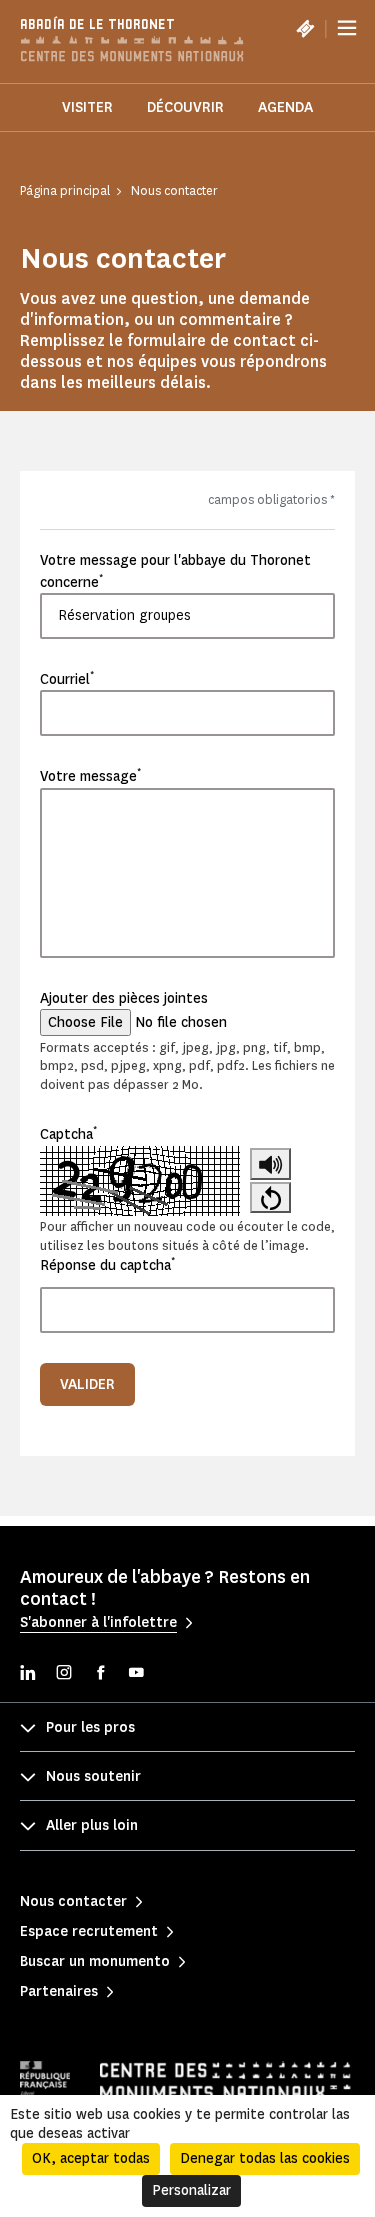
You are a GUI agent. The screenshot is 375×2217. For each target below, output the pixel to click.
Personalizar (191, 2190)
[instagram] (64, 1674)
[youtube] (136, 1674)
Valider (87, 1384)
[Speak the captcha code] (270, 1164)
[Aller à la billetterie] (305, 28)
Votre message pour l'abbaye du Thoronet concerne (175, 571)
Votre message (90, 776)
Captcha (68, 1134)
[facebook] (100, 1674)
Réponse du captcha (107, 1265)
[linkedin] (28, 1674)
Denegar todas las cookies (265, 2158)
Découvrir (185, 107)
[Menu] (347, 28)
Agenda (285, 107)
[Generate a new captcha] (270, 1198)
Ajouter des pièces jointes (124, 998)
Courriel (67, 679)
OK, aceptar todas (91, 2158)
